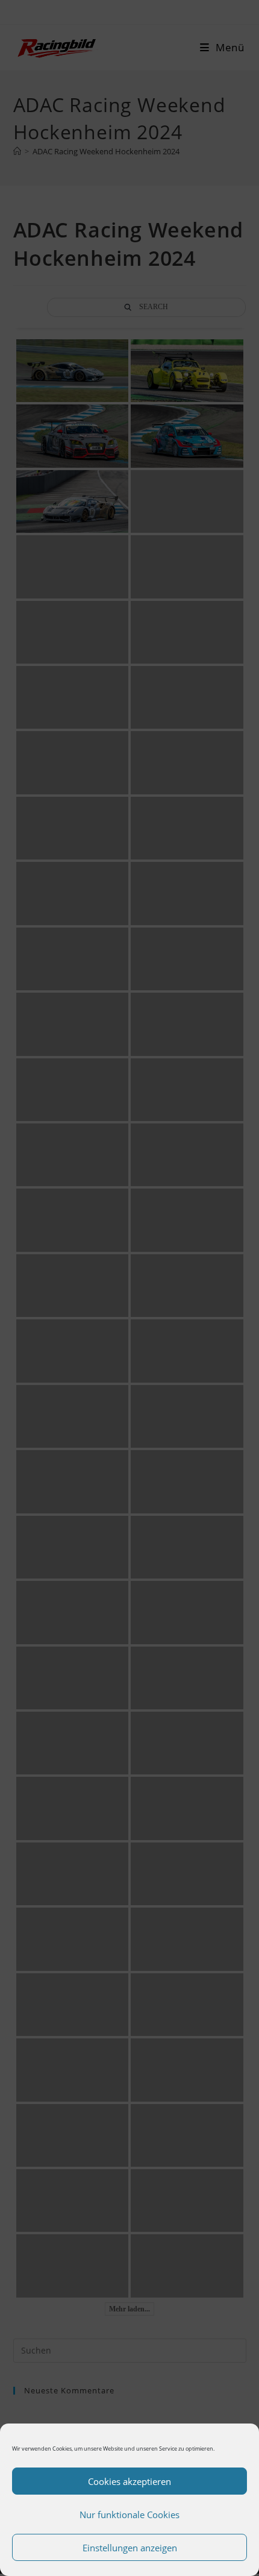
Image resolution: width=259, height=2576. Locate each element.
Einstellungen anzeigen (130, 2548)
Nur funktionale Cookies (129, 2515)
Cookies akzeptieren (129, 2481)
